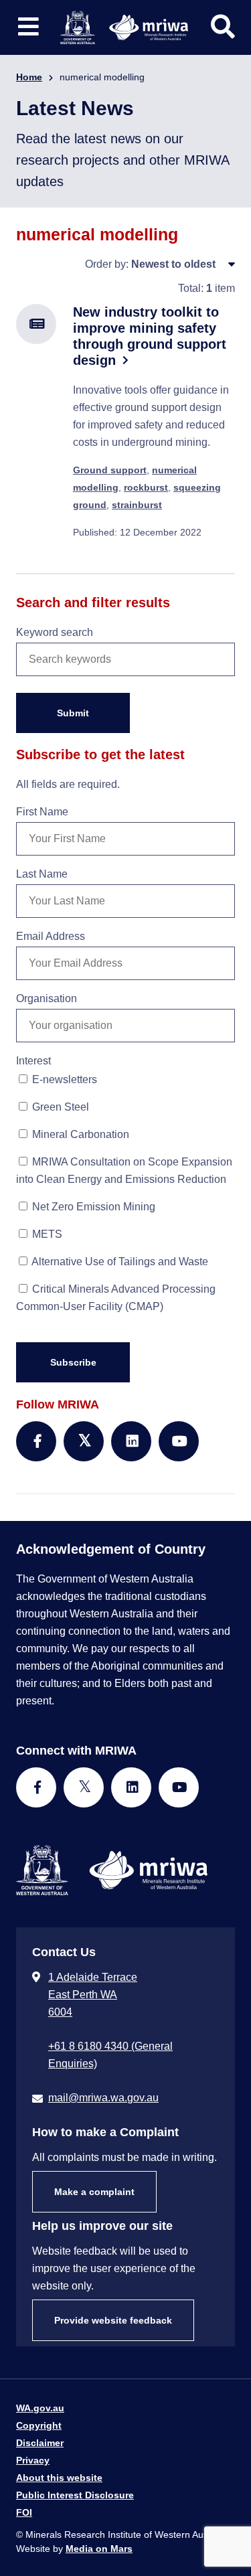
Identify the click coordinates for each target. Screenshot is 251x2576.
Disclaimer (40, 2443)
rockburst (146, 487)
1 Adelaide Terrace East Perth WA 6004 (93, 1995)
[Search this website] (223, 27)
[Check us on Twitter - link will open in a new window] (84, 1787)
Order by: (107, 264)
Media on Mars (99, 2549)
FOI (24, 2512)
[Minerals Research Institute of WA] (124, 26)
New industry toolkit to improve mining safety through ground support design (150, 336)
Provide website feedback (113, 2320)
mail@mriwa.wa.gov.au (103, 2098)
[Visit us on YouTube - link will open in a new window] (179, 1787)
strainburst (137, 505)
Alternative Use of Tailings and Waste (119, 1262)
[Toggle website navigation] (28, 27)
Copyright (39, 2425)
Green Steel (59, 1107)
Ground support (110, 470)
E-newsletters (63, 1079)
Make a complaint (94, 2192)
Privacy (33, 2460)
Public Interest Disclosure (75, 2495)
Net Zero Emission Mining (92, 1207)
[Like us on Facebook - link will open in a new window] (36, 1787)
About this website (59, 2478)
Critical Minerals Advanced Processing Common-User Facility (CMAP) (116, 1298)
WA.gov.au (40, 2408)
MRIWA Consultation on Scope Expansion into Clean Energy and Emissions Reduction (124, 1171)
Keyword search (55, 632)
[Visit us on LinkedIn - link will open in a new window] (131, 1787)
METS (46, 1234)
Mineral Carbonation (79, 1134)
